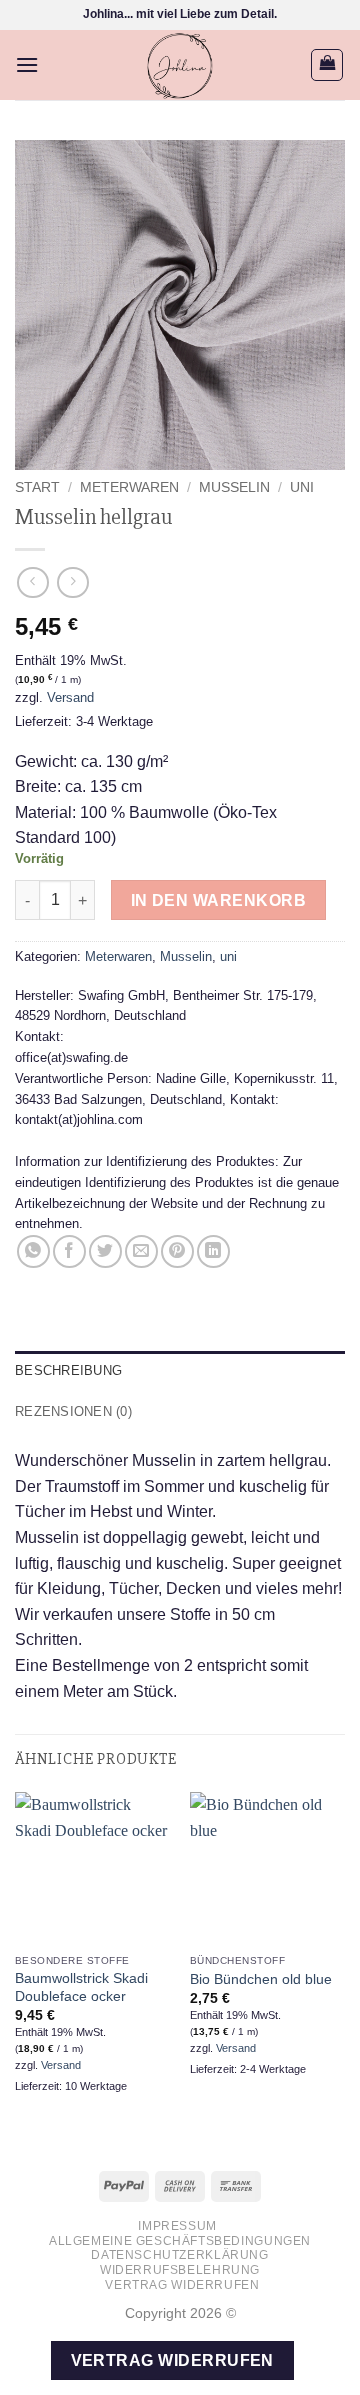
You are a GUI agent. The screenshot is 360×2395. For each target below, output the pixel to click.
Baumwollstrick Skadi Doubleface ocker (81, 1987)
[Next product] (32, 582)
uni (302, 487)
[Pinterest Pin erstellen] (177, 1251)
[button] (27, 64)
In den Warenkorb (218, 900)
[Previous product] (72, 582)
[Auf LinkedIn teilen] (213, 1251)
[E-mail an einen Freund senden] (141, 1251)
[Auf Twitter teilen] (105, 1251)
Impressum (177, 2226)
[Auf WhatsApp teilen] (33, 1251)
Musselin (234, 487)
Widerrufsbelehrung (180, 2270)
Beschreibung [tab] (68, 1370)
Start (37, 487)
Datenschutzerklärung (179, 2255)
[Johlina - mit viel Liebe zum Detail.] (180, 65)
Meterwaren (129, 487)
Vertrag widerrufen (182, 2285)
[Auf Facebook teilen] (69, 1251)
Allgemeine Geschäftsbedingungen (180, 2241)
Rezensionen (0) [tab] (73, 1411)
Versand (70, 697)
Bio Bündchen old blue (261, 1979)
